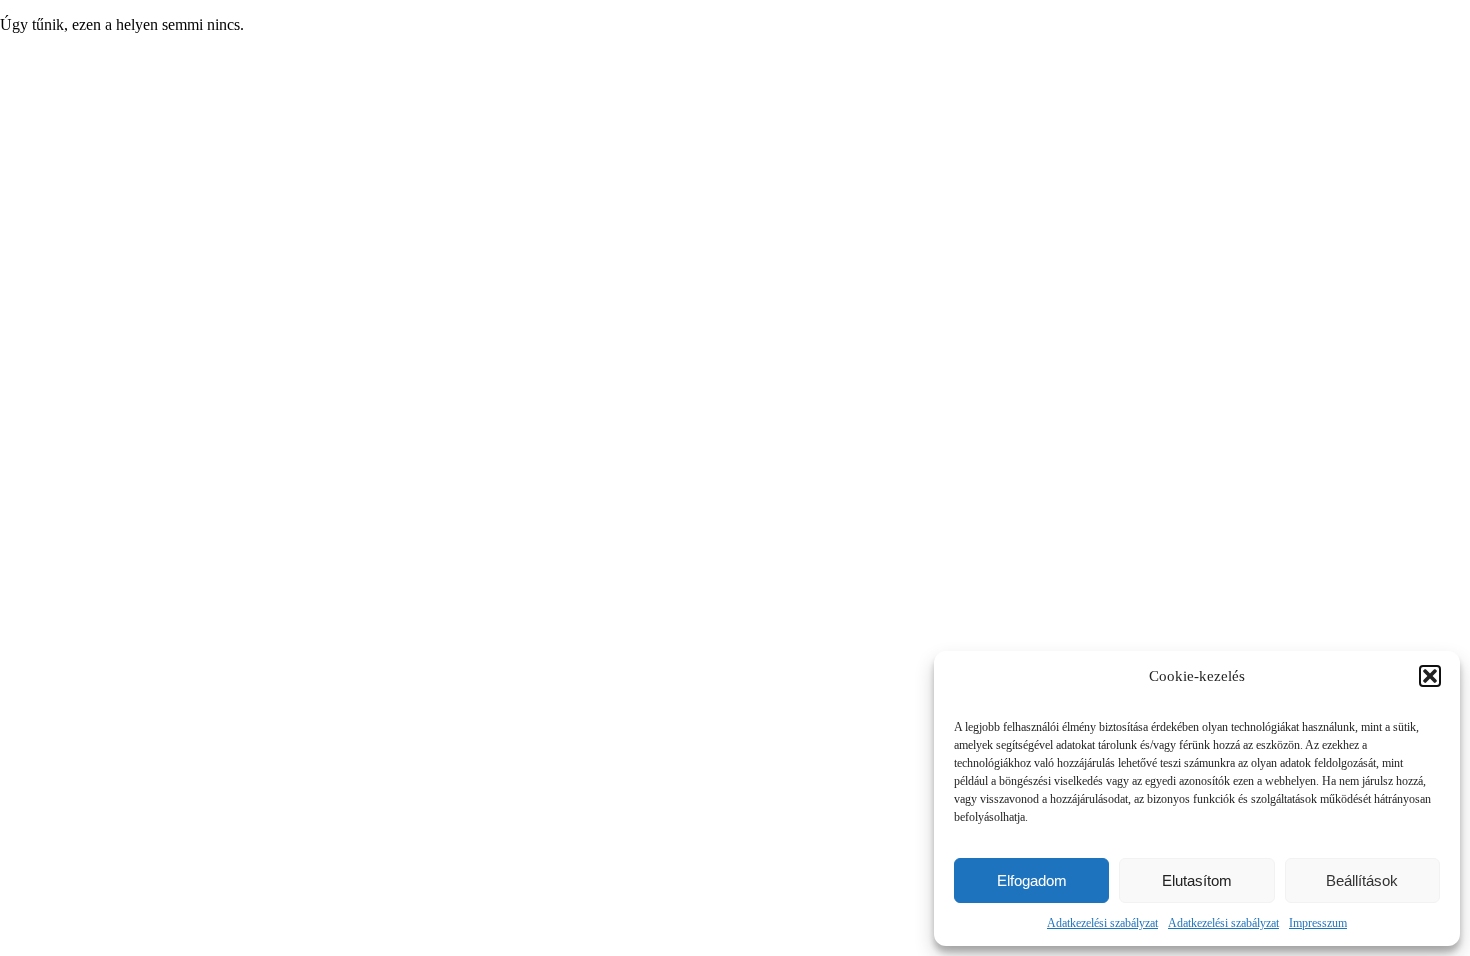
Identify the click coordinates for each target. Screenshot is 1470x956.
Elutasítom (1197, 880)
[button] (1430, 676)
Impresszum (1318, 923)
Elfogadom (1032, 880)
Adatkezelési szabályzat (1102, 923)
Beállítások (1362, 880)
